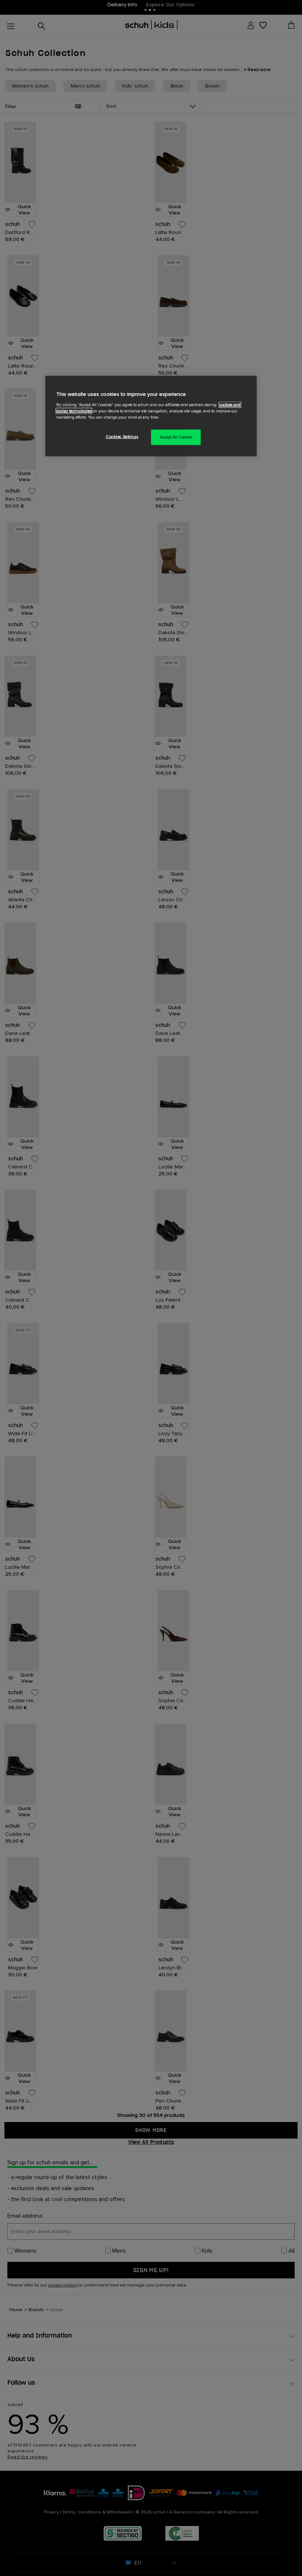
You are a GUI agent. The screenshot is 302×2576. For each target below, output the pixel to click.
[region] (151, 416)
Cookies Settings (122, 437)
